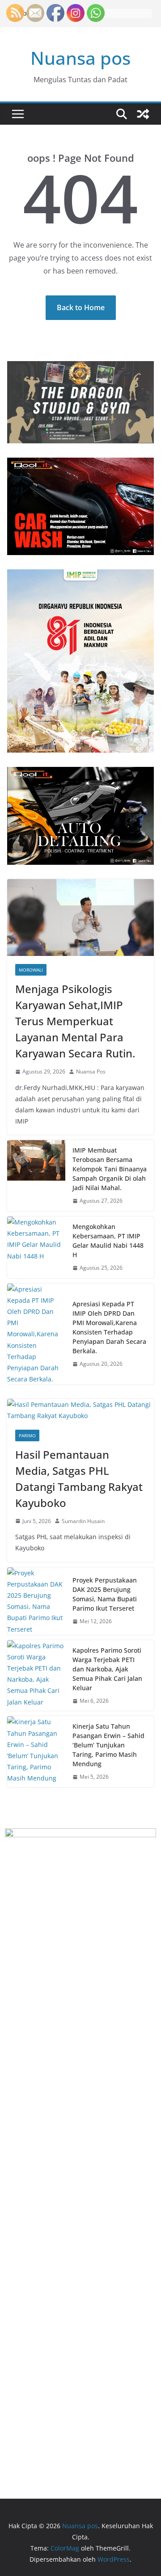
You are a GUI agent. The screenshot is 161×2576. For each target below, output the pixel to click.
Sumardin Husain (83, 1521)
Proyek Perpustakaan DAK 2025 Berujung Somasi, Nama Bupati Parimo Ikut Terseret (105, 1594)
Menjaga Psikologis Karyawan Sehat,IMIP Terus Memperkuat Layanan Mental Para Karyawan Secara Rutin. (75, 1021)
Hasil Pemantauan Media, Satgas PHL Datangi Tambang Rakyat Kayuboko (79, 1479)
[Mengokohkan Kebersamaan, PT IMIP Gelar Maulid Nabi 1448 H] (36, 1247)
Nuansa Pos (91, 1071)
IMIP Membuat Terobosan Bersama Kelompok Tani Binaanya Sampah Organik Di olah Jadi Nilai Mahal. (110, 1169)
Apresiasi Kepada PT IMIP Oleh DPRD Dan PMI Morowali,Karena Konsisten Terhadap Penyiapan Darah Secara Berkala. (109, 1327)
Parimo (27, 1435)
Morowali (31, 970)
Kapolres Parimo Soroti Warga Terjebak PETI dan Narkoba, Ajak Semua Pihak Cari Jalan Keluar (107, 1669)
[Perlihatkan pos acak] (143, 114)
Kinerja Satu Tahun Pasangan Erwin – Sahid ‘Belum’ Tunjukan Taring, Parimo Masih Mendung (108, 1745)
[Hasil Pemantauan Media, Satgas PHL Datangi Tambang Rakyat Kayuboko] (80, 1410)
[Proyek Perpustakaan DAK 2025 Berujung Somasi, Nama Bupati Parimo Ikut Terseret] (36, 1601)
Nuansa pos (80, 58)
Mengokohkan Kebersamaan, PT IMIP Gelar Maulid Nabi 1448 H (108, 1241)
